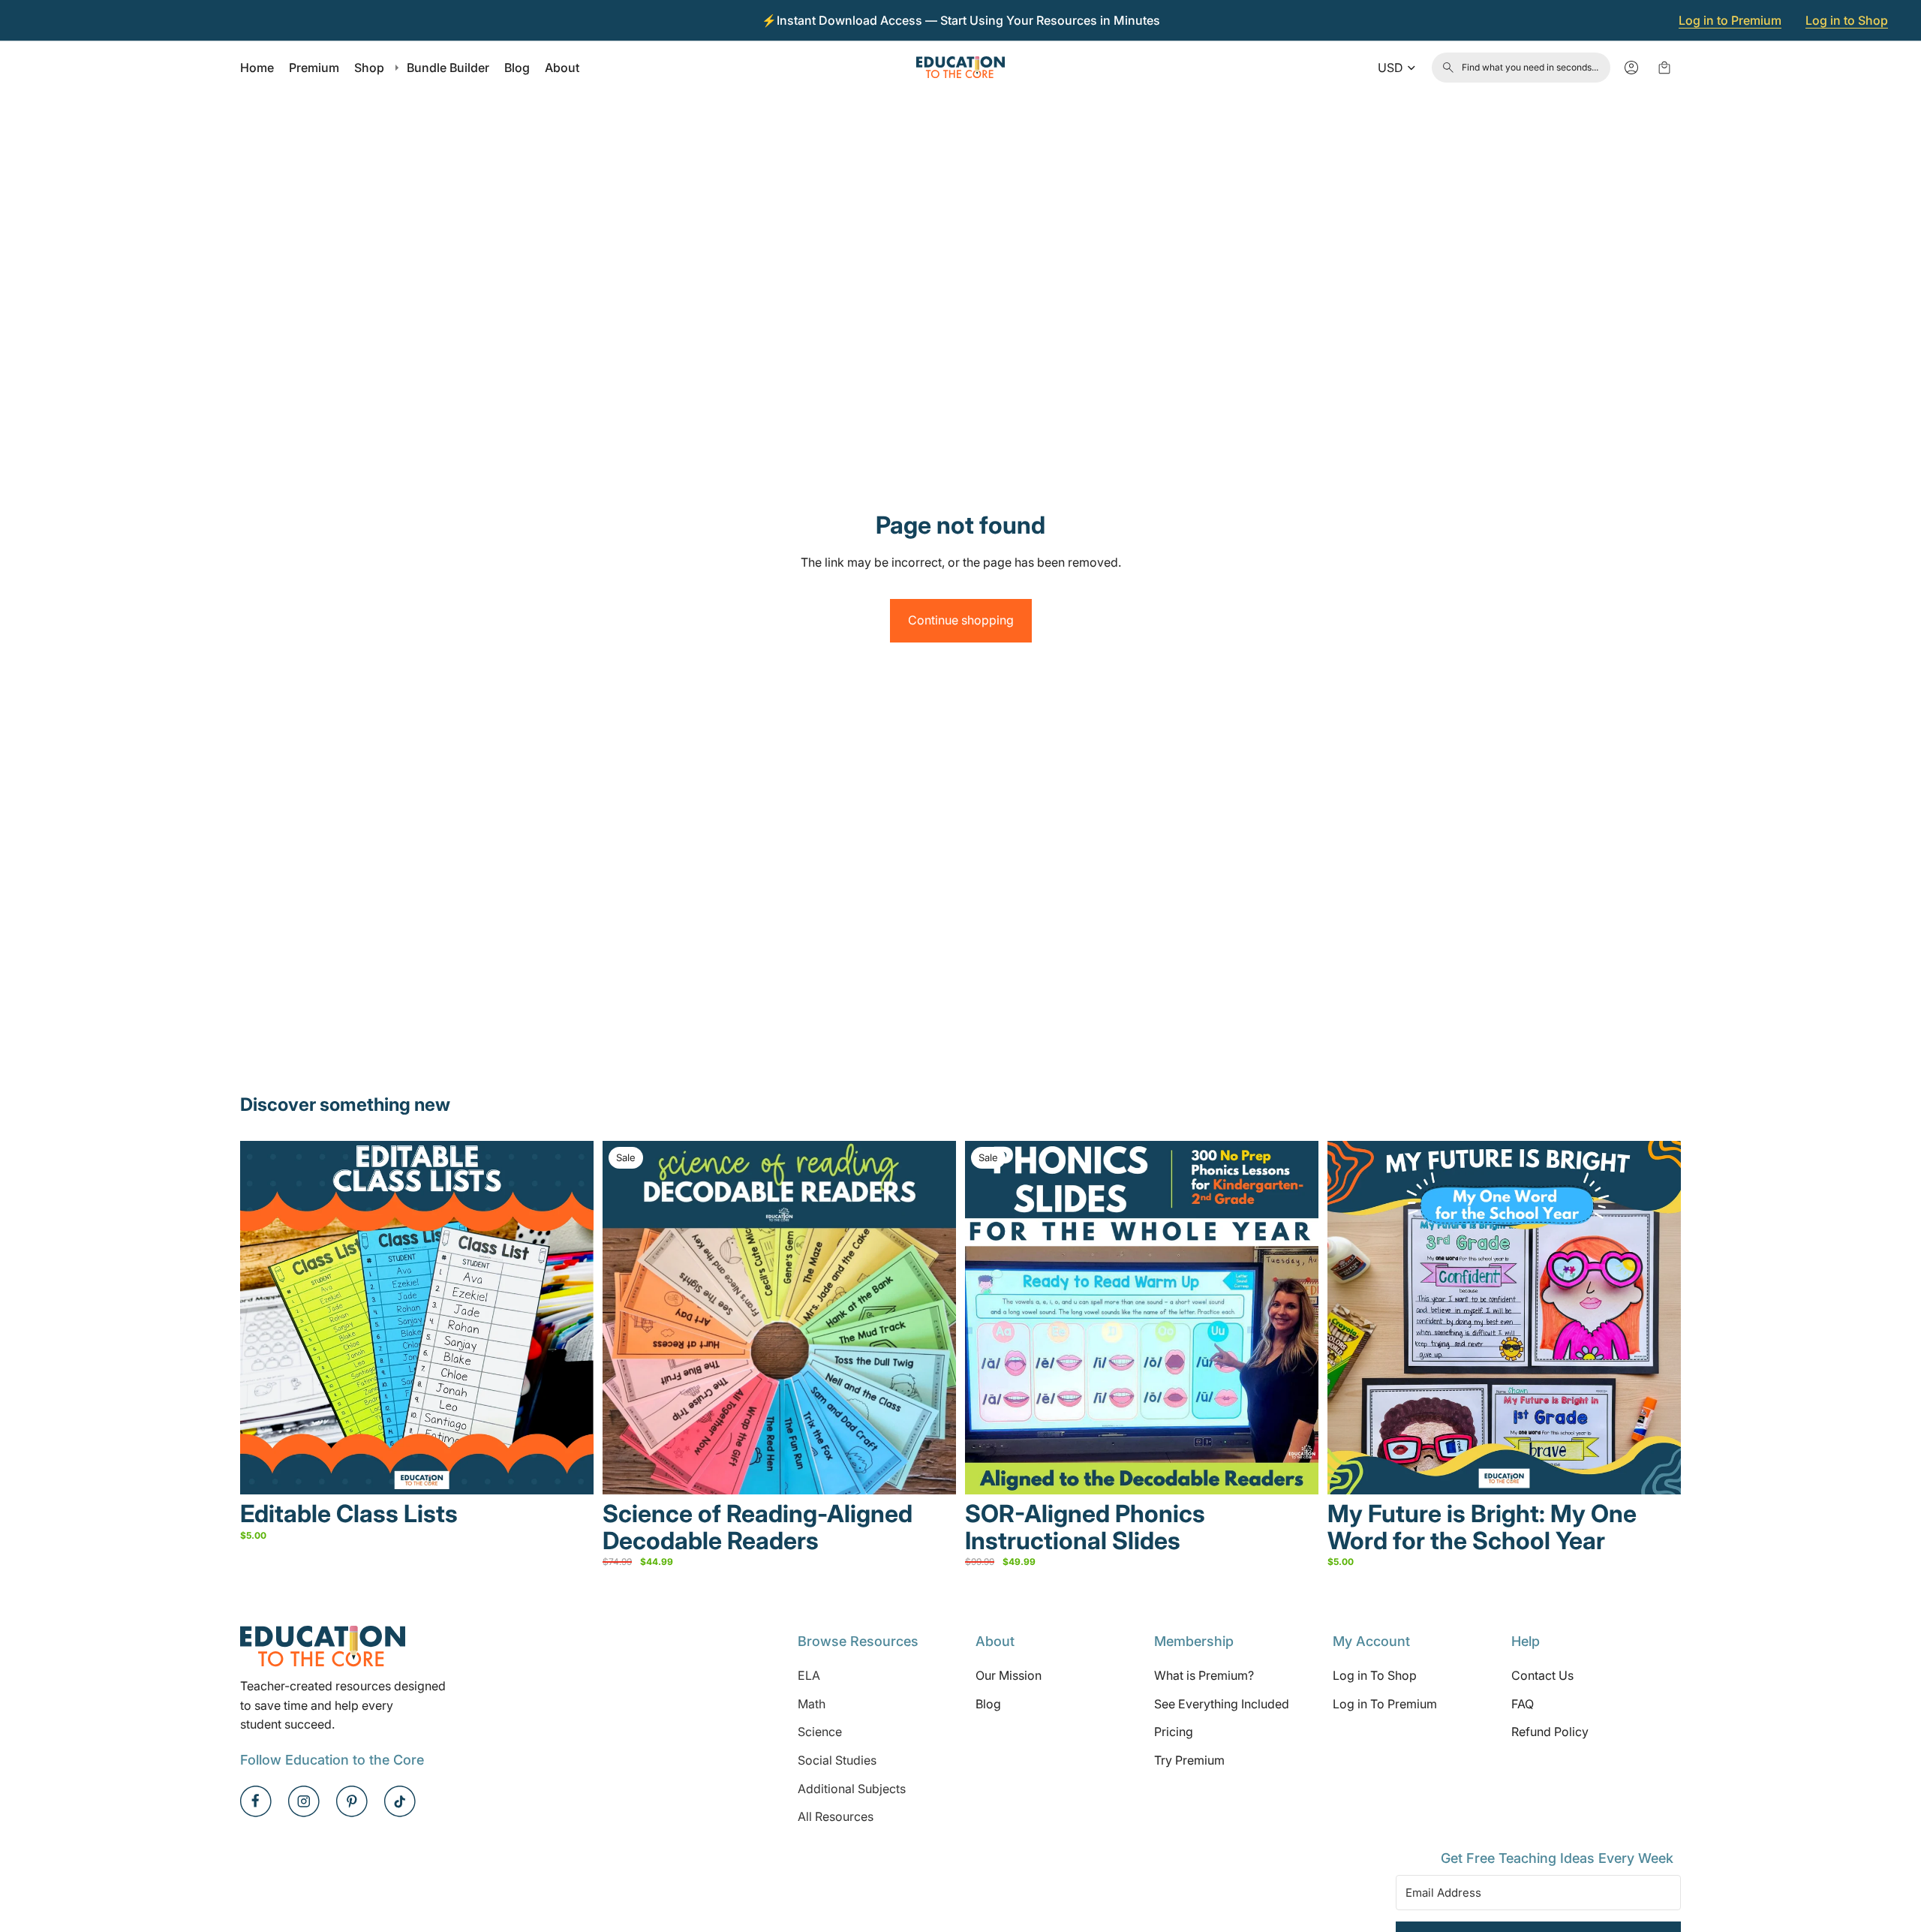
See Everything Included (1222, 1704)
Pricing (1174, 1732)
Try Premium (1189, 1760)
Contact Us (1542, 1675)
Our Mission (1009, 1675)
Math (812, 1704)
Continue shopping (961, 620)
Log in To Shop (1375, 1675)
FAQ (1523, 1704)
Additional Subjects (852, 1789)
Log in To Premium (1385, 1704)
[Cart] (1664, 68)
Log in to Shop (1847, 20)
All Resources (836, 1816)
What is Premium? (1204, 1675)
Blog (988, 1704)
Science (820, 1732)
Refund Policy (1550, 1732)
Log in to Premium (1730, 20)
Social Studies (837, 1760)
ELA (809, 1675)
